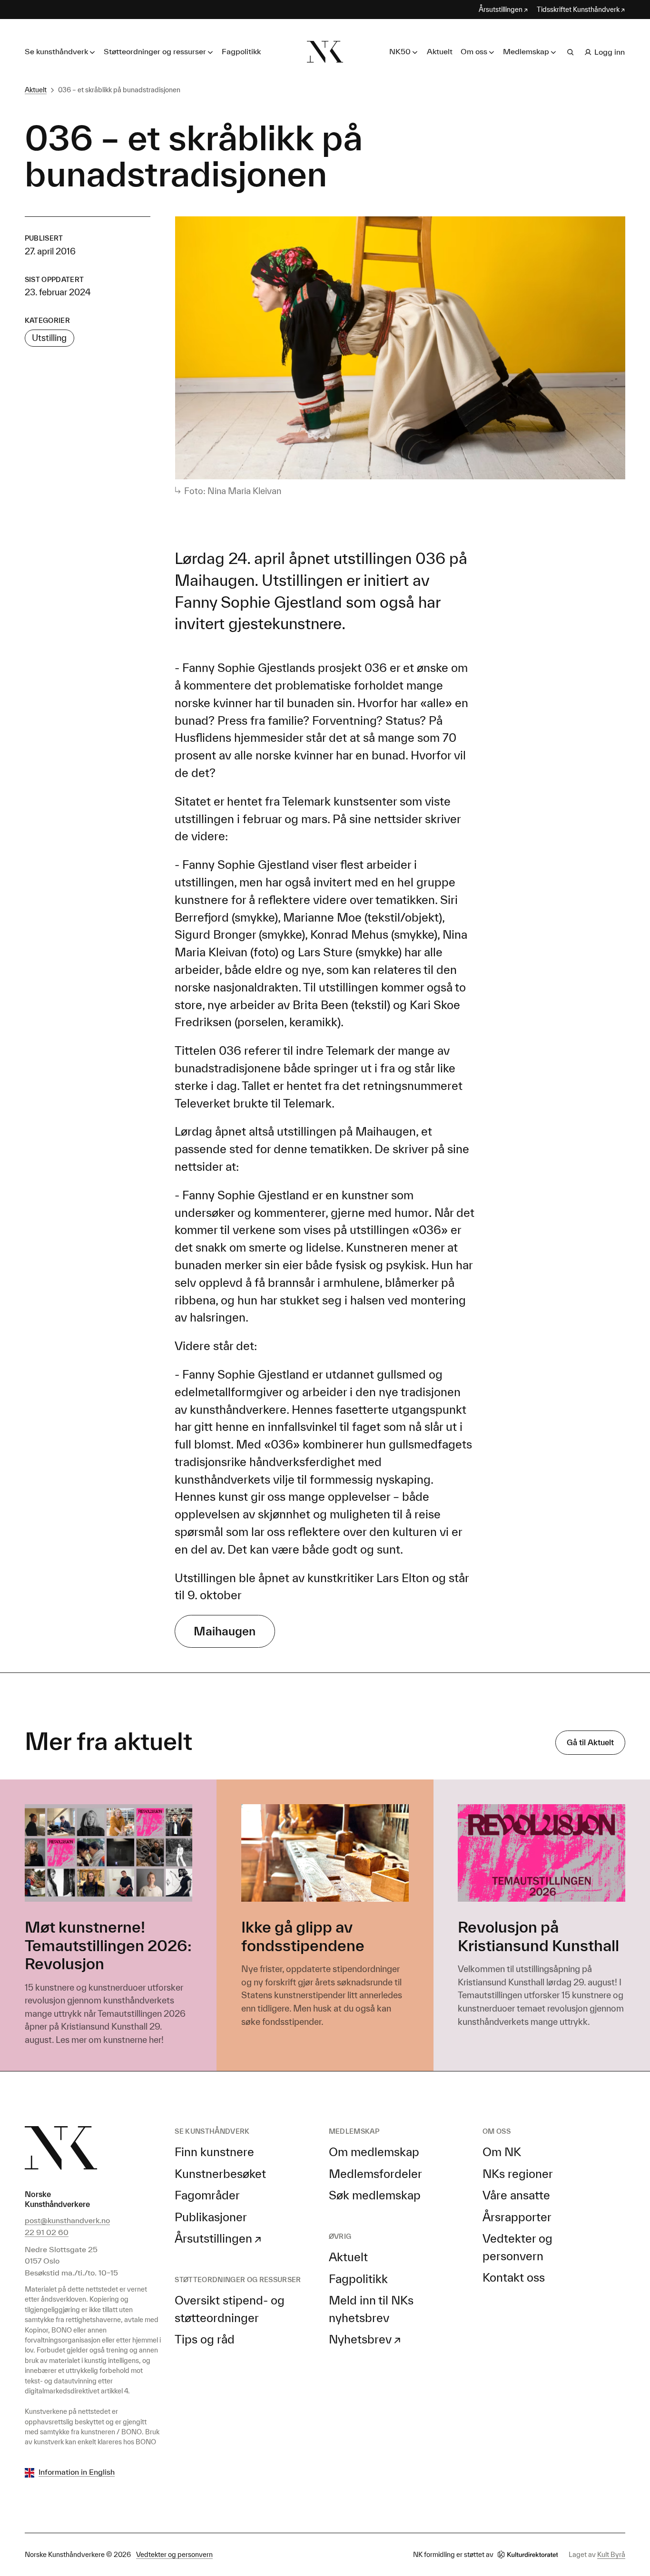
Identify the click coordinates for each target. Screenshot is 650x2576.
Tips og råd (205, 2339)
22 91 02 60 (47, 2232)
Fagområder (207, 2195)
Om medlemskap (374, 2152)
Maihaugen (225, 1631)
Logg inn (610, 52)
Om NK (502, 2152)
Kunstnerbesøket (220, 2174)
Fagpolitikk (241, 51)
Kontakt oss (514, 2277)
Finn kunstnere (214, 2152)
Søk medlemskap (375, 2195)
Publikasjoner (211, 2217)
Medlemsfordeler (375, 2174)
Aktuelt (440, 51)
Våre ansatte (516, 2195)
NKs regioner (518, 2174)
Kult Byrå (611, 2554)
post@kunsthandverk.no (67, 2220)
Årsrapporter (517, 2217)
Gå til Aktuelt (590, 1742)
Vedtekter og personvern (174, 2554)
